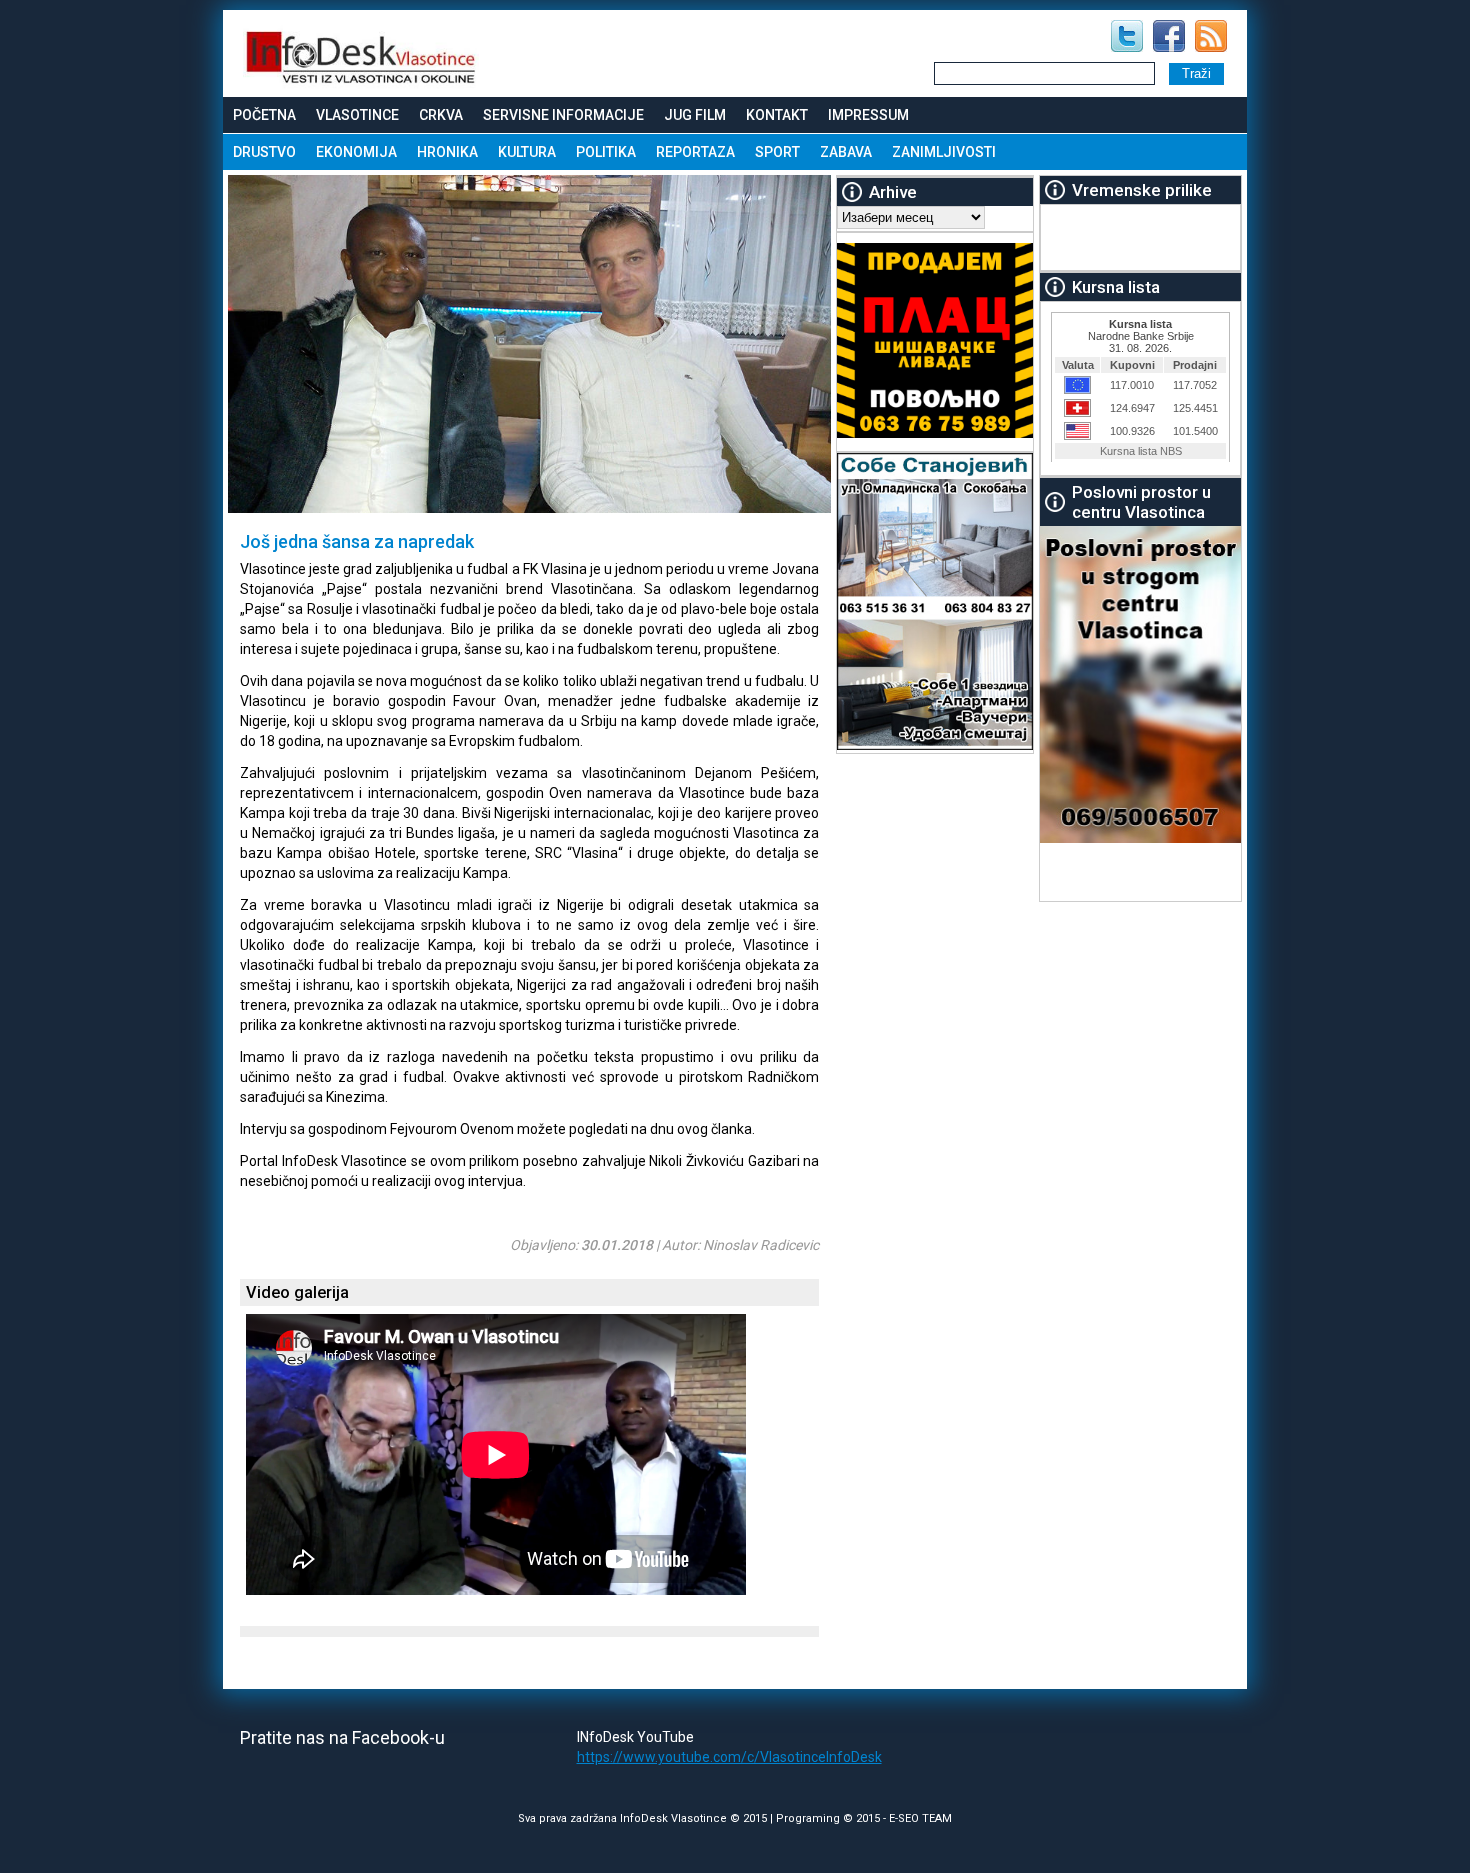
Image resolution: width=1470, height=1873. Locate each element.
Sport (777, 152)
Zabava (846, 152)
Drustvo (264, 152)
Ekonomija (356, 152)
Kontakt (777, 115)
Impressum (868, 115)
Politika (606, 152)
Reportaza (695, 152)
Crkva (441, 115)
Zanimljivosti (944, 152)
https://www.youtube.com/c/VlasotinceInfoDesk (729, 1757)
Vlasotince (357, 115)
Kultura (527, 152)
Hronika (447, 152)
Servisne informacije (563, 115)
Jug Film (695, 115)
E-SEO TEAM (920, 1818)
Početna (264, 115)
